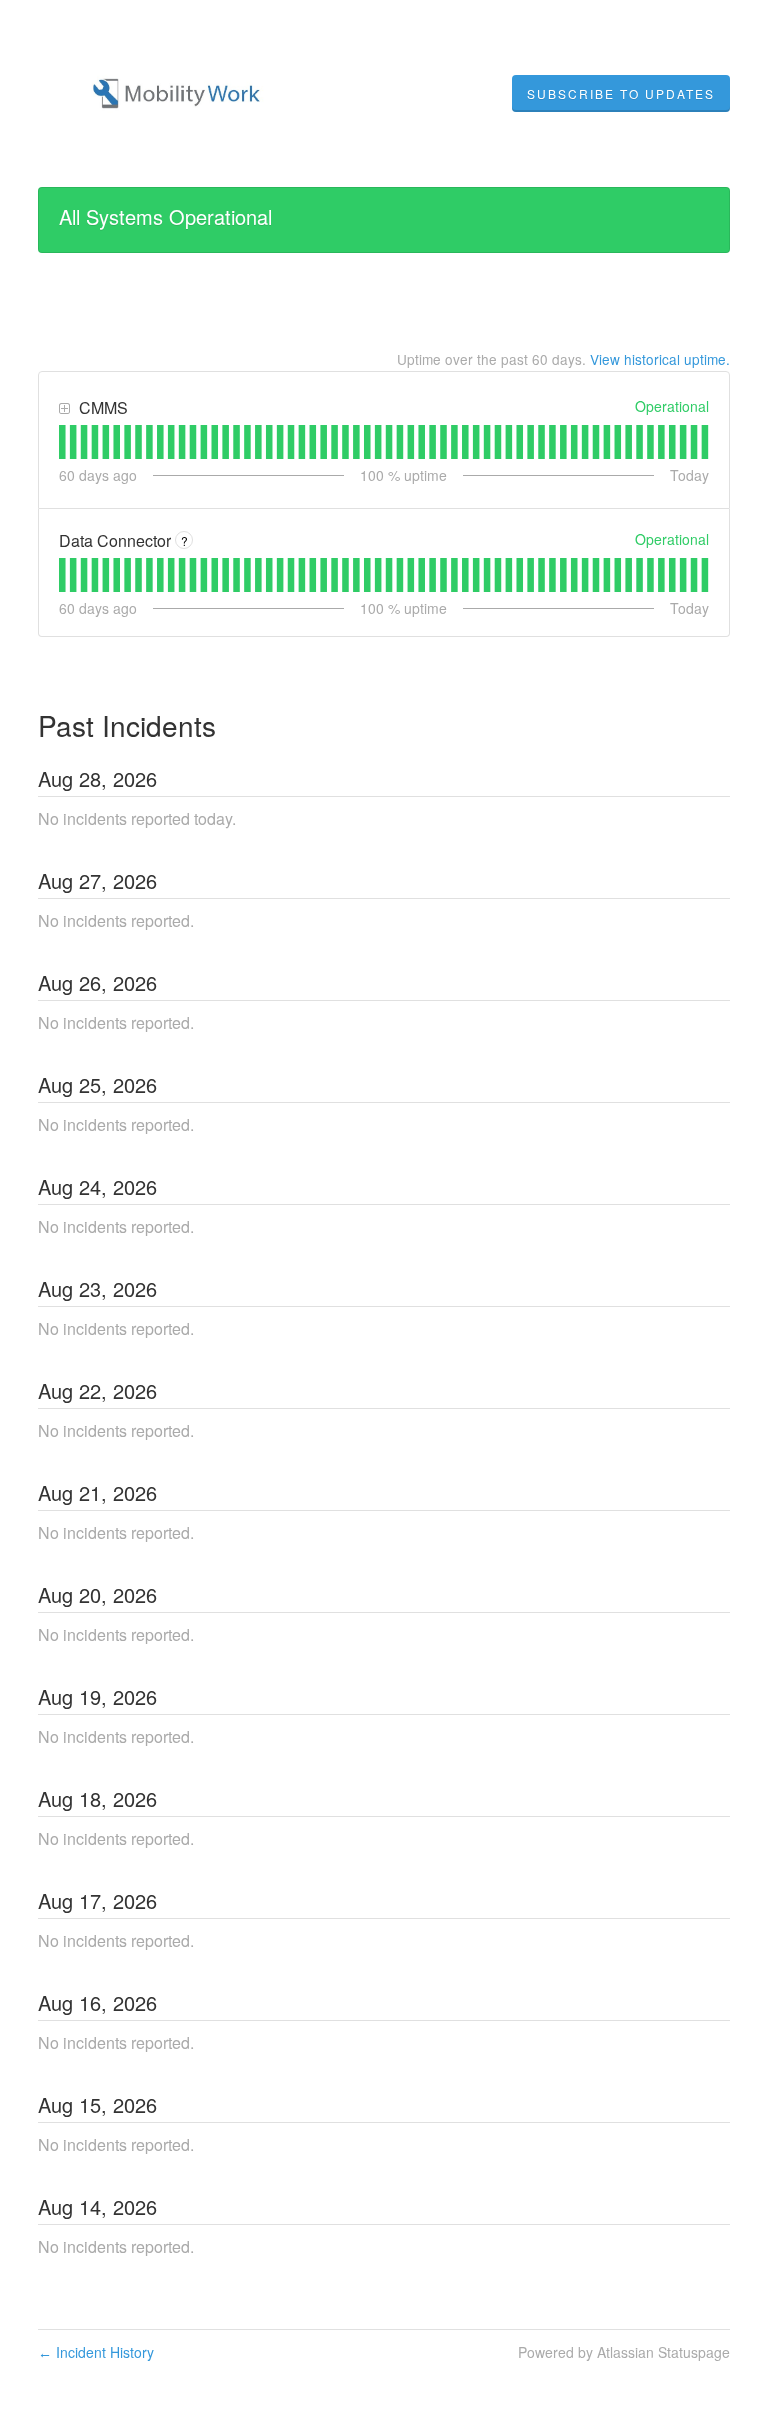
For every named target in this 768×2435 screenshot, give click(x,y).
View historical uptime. (660, 359)
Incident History (96, 2352)
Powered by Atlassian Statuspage (624, 2352)
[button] (621, 94)
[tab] (62, 442)
